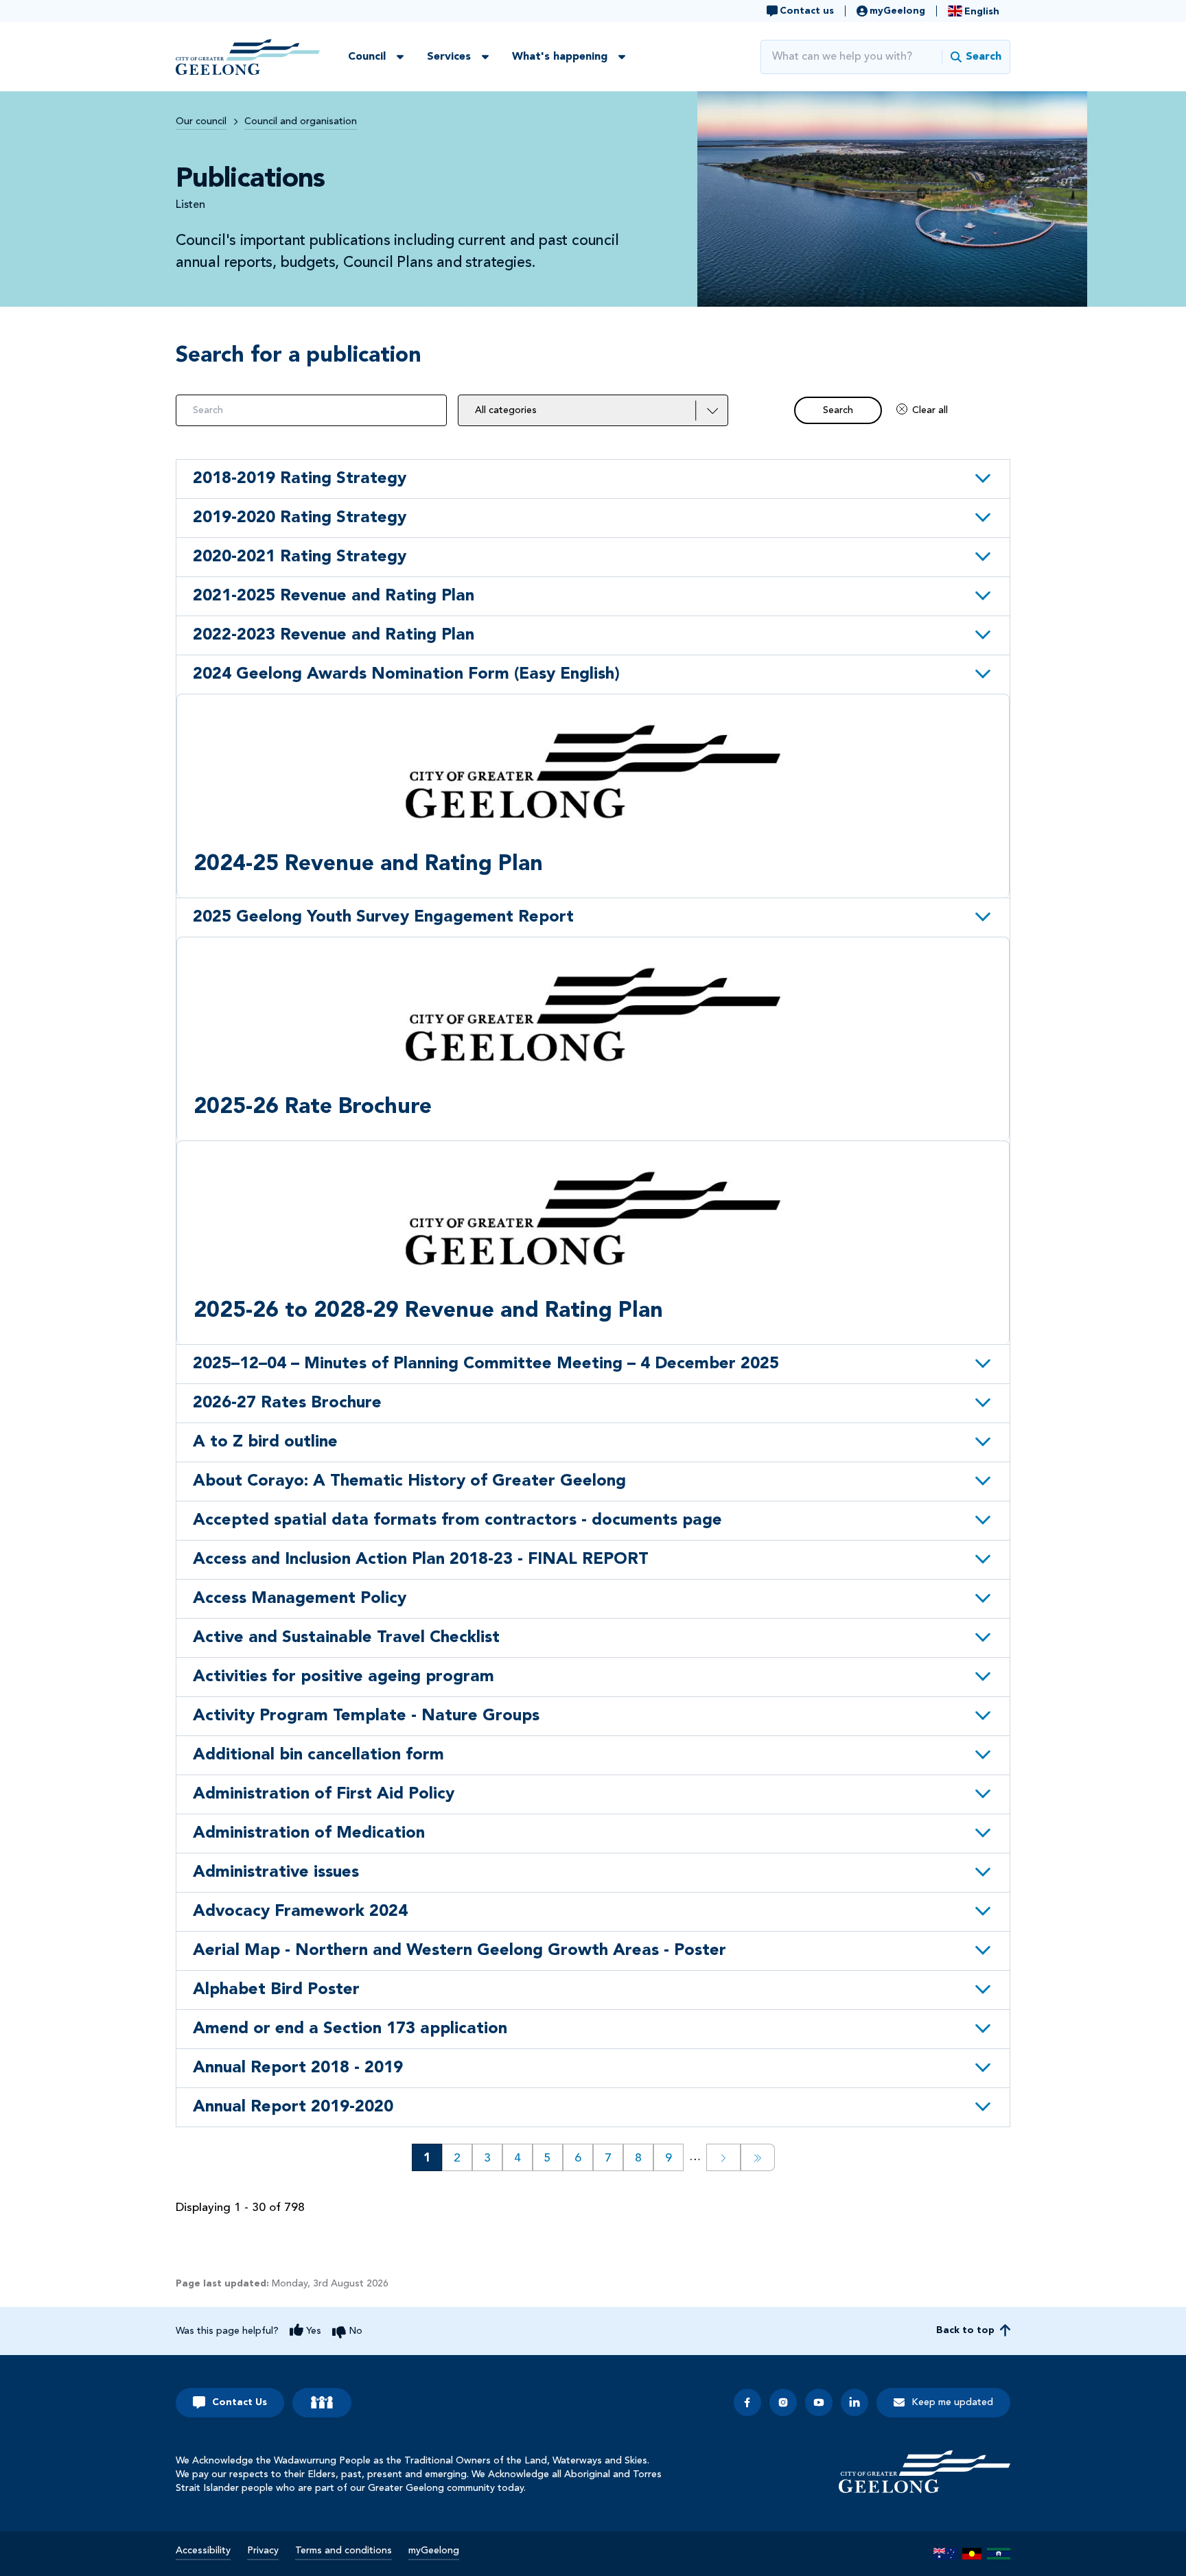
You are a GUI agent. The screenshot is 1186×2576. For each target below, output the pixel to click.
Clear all (930, 410)
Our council (201, 121)
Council (367, 57)
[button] (593, 479)
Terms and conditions (344, 2551)
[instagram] (783, 2402)
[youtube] (819, 2402)
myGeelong (434, 2551)
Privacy (263, 2551)
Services (449, 57)
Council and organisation (301, 121)
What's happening (560, 57)
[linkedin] (854, 2402)
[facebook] (747, 2402)
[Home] (925, 2472)
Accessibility (203, 2551)
